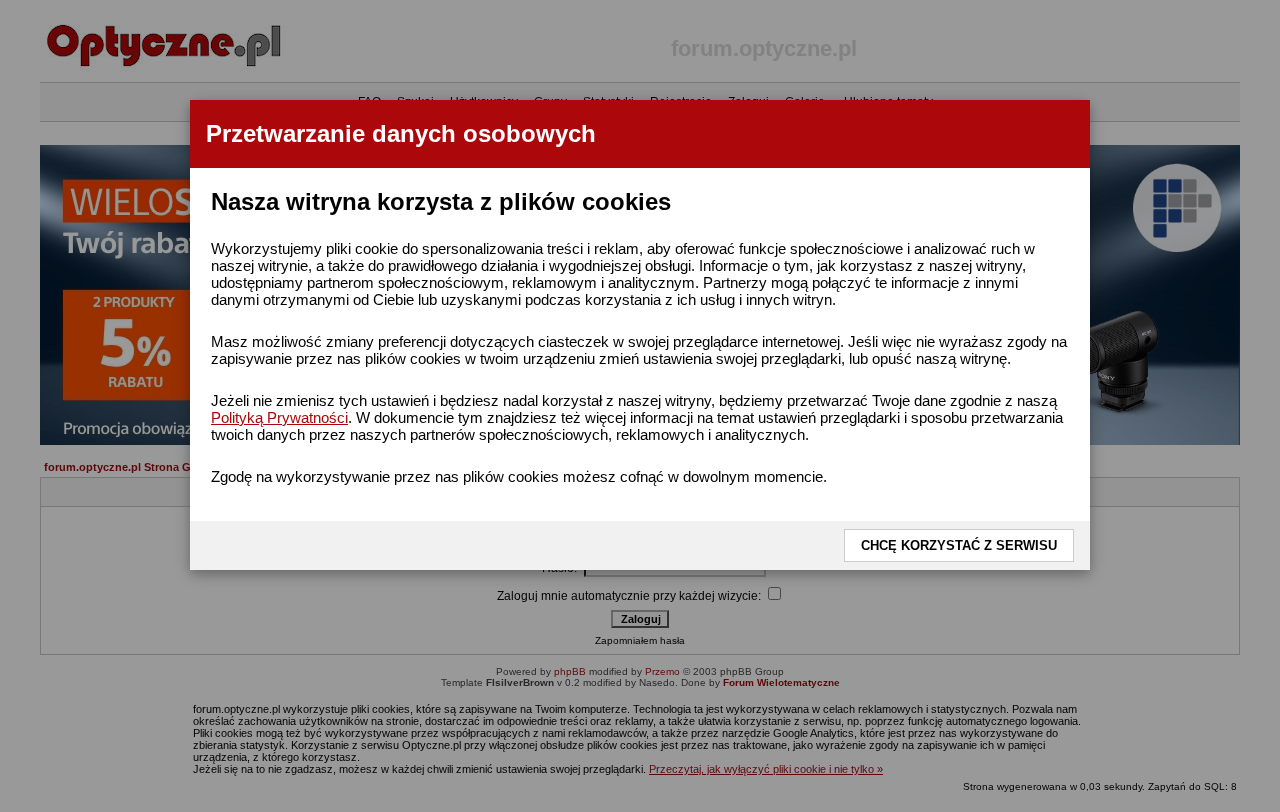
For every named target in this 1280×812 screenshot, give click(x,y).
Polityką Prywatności (279, 417)
